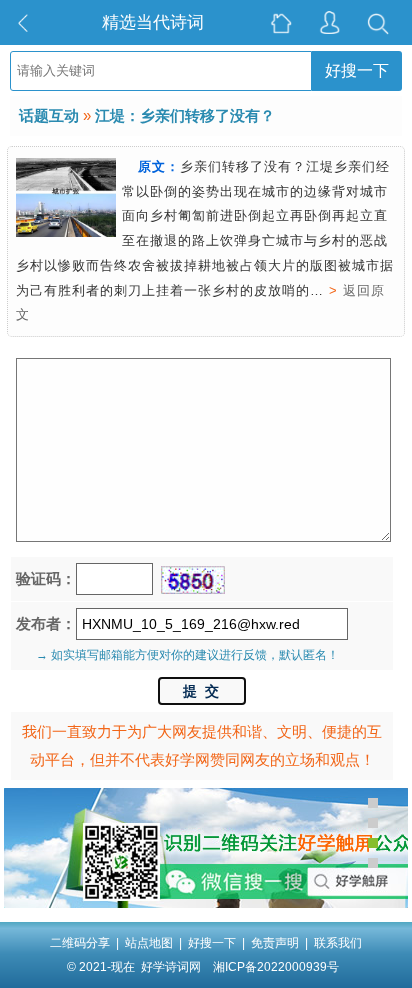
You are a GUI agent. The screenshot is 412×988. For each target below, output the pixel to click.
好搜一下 (357, 70)
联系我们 (338, 943)
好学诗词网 (171, 967)
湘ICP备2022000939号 (276, 967)
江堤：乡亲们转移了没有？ (185, 115)
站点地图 (149, 943)
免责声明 (275, 943)
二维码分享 (80, 943)
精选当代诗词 (153, 22)
